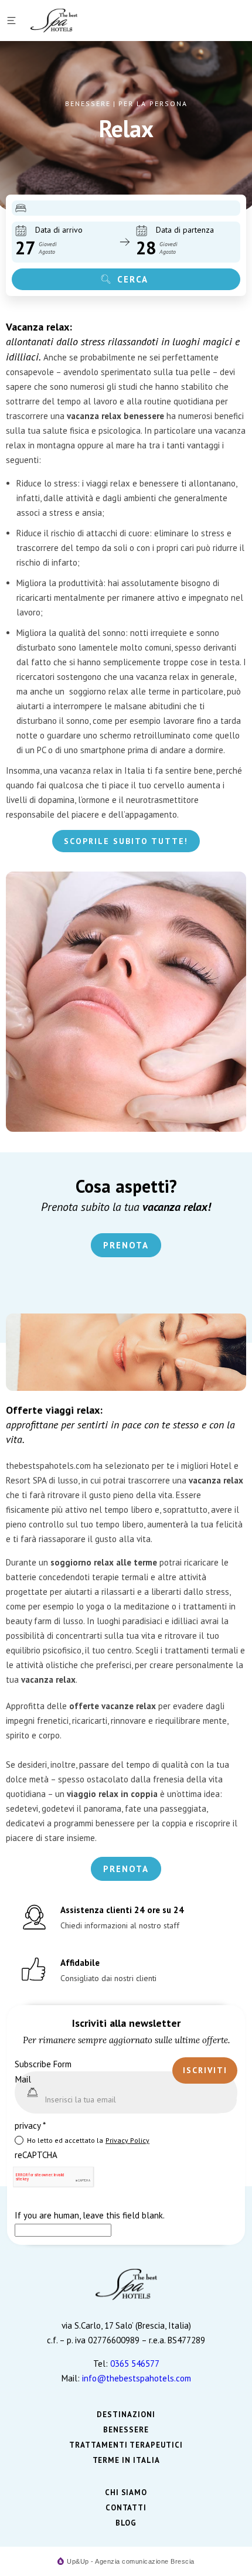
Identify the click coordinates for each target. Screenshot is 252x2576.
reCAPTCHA (36, 2155)
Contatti (126, 2508)
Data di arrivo (59, 230)
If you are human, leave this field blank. (89, 2215)
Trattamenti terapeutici (126, 2445)
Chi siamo (126, 2493)
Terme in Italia (126, 2461)
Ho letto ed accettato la (88, 2140)
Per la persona (153, 103)
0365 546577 (135, 2364)
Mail (23, 2079)
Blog (126, 2523)
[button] (13, 21)
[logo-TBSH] (54, 21)
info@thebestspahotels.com (137, 2378)
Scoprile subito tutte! (126, 841)
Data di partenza (185, 230)
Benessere (88, 103)
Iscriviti (205, 2070)
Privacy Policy (127, 2140)
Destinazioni (126, 2415)
